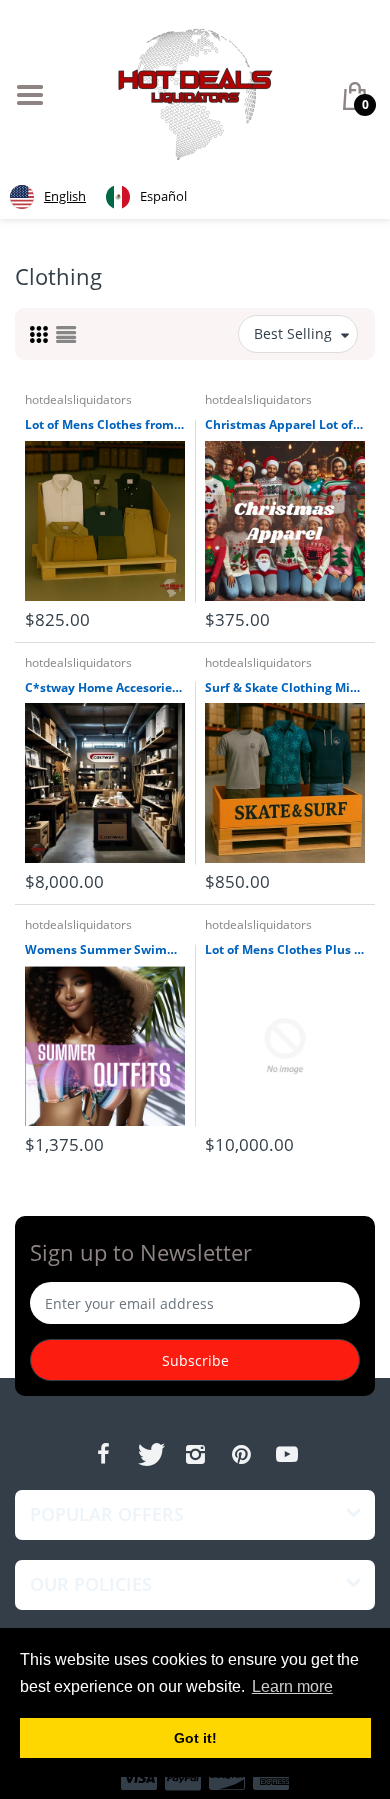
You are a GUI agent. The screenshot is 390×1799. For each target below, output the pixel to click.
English (65, 196)
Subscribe (195, 1360)
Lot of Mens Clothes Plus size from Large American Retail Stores (285, 950)
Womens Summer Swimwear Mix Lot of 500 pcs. (105, 950)
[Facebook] (103, 1454)
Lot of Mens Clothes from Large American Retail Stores (105, 425)
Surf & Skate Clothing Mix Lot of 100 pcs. (285, 688)
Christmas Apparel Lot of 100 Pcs (285, 425)
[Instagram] (195, 1454)
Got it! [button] (195, 1738)
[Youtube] (287, 1454)
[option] (146, 197)
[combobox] (48, 197)
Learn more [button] (292, 1686)
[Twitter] (149, 1454)
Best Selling (293, 333)
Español (163, 196)
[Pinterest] (241, 1454)
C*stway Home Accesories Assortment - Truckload (105, 688)
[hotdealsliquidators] (195, 92)
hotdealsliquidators (78, 399)
